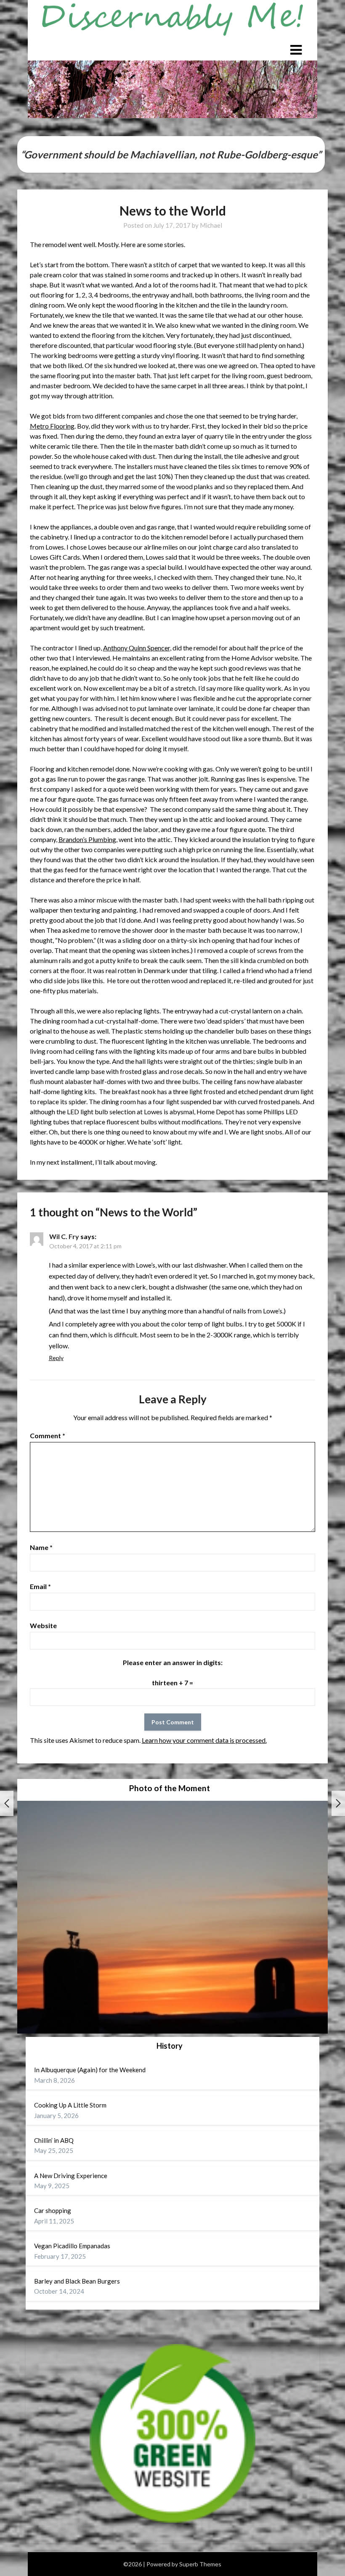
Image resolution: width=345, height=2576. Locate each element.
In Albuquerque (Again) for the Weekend (90, 2070)
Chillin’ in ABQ (54, 2140)
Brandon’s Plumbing (87, 839)
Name (41, 1547)
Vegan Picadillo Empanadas (72, 2246)
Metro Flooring (52, 426)
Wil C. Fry (64, 1236)
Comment (48, 1435)
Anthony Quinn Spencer (137, 648)
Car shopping (53, 2210)
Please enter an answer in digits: (173, 1662)
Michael (211, 225)
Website (43, 1625)
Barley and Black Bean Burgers (77, 2281)
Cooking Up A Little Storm (70, 2105)
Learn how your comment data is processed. (204, 1740)
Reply (56, 1358)
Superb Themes (200, 2564)
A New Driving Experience (71, 2176)
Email (40, 1586)
